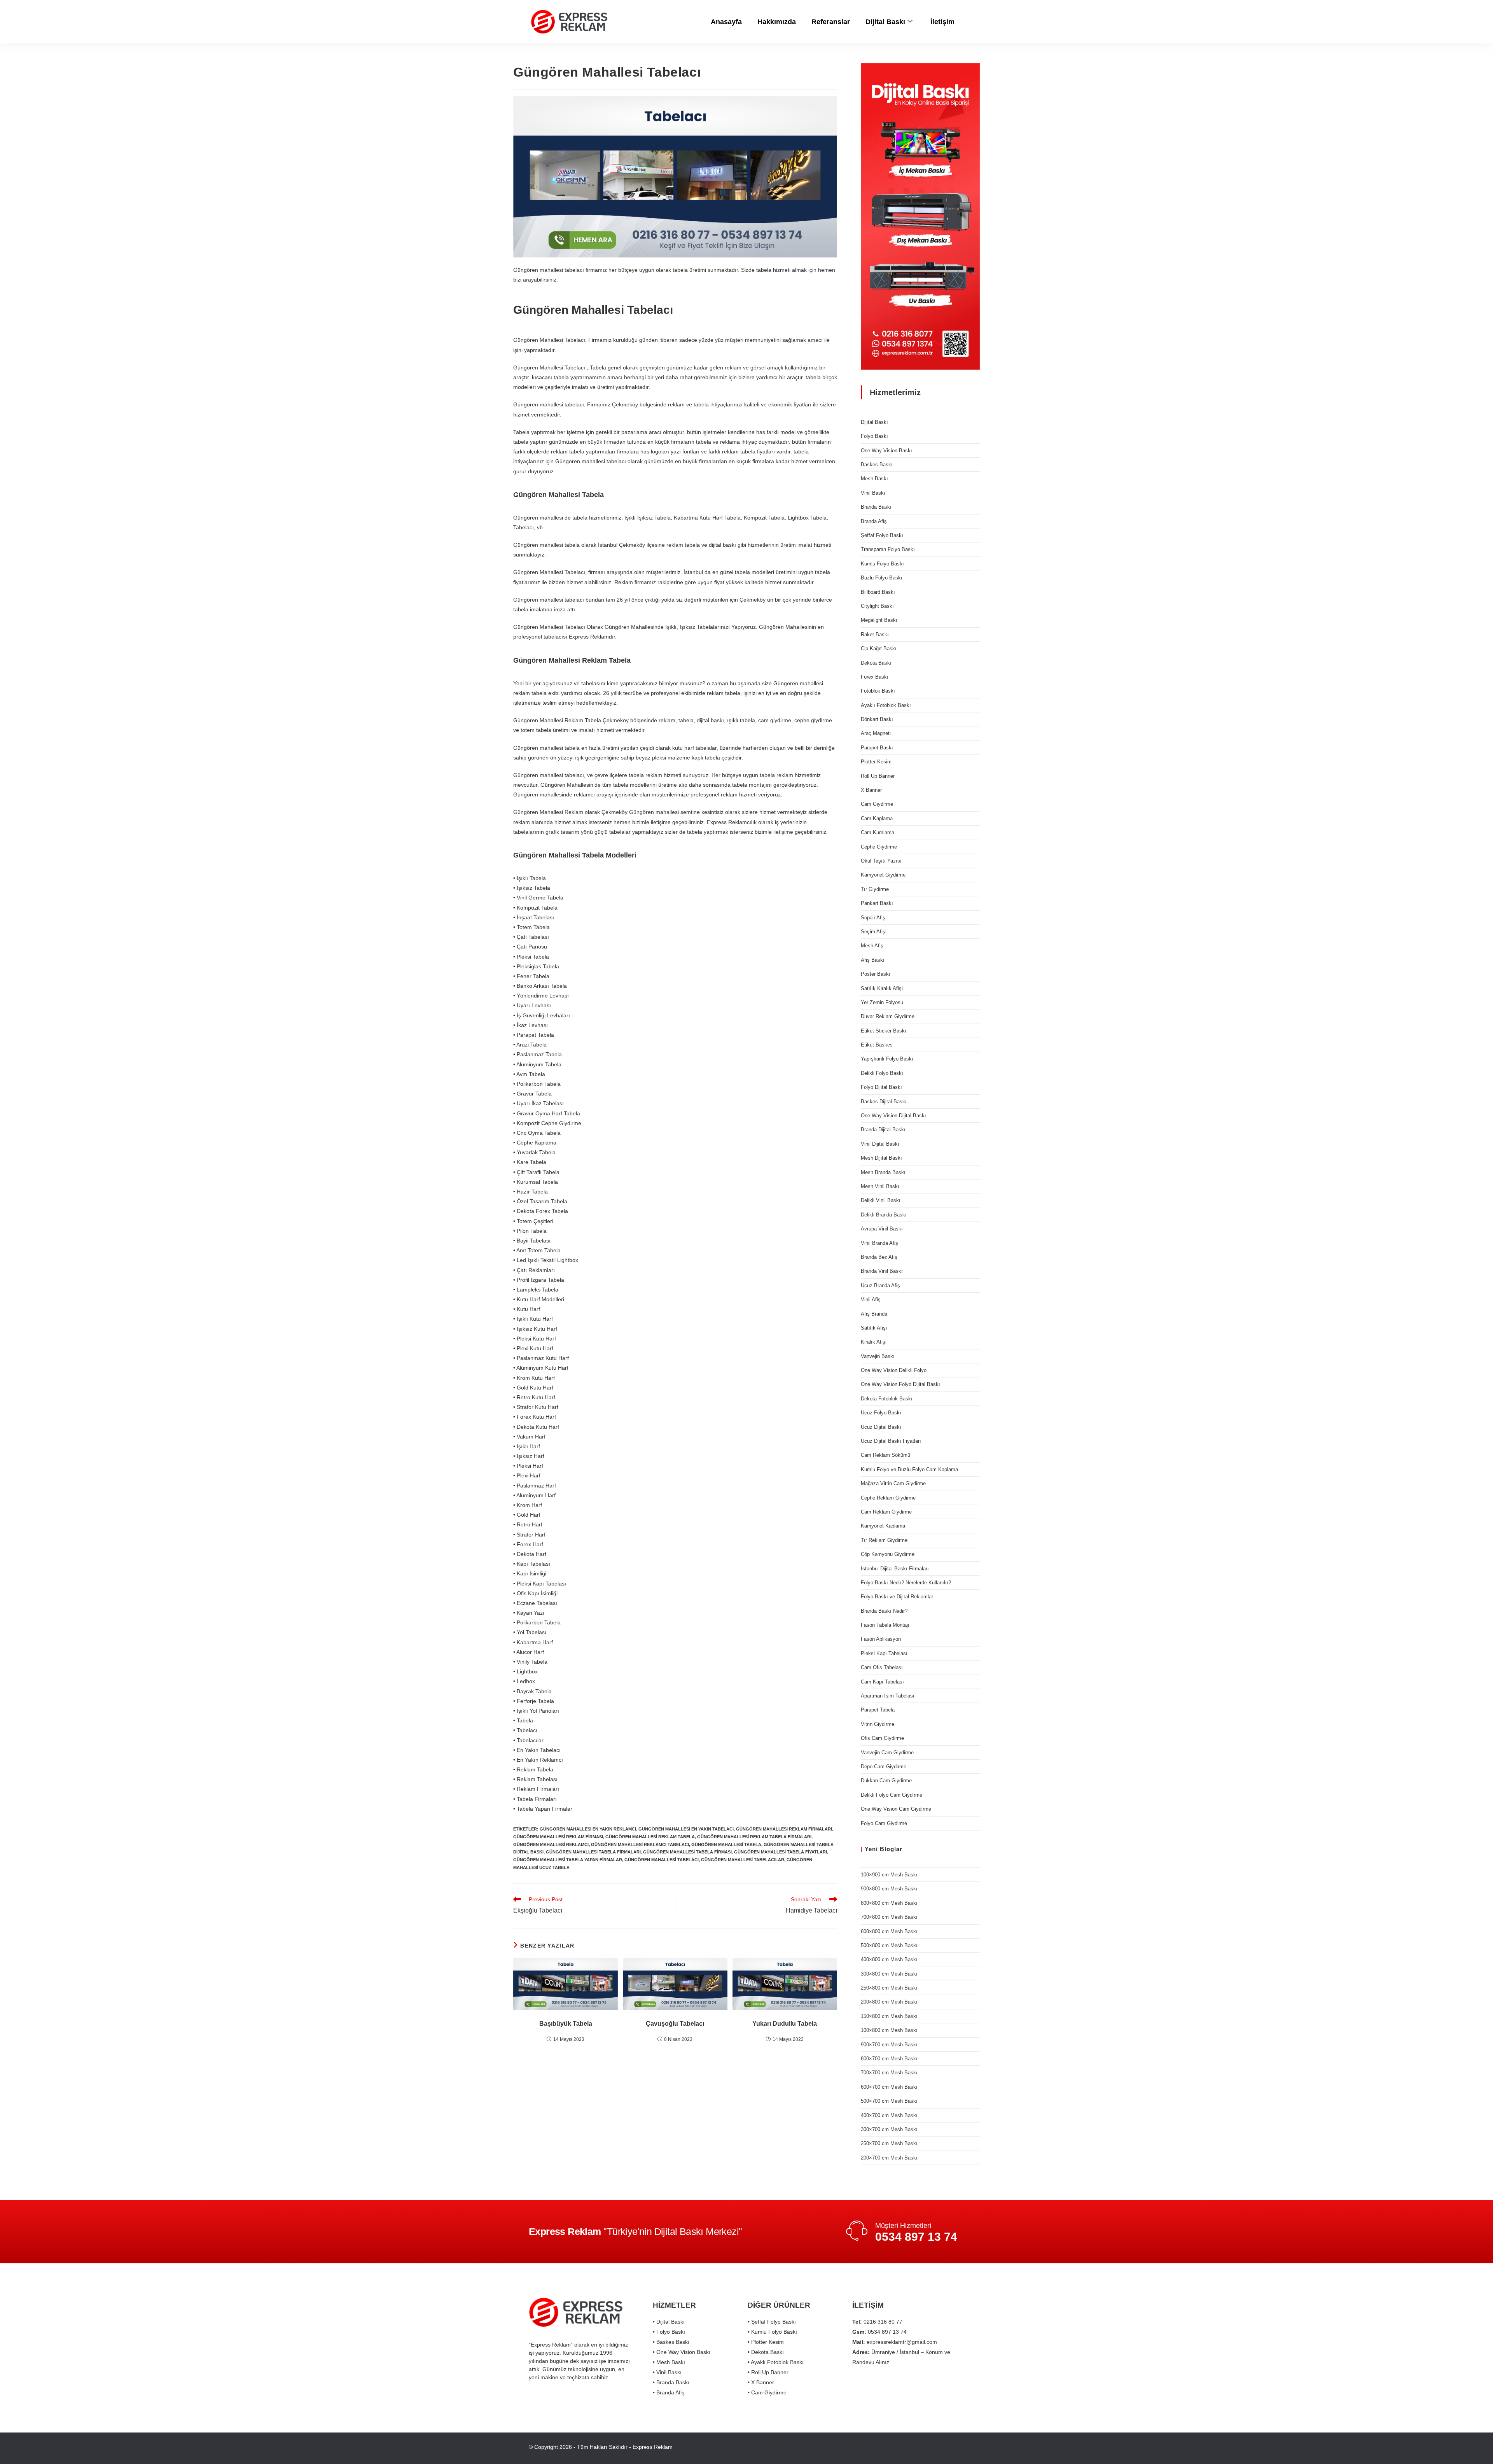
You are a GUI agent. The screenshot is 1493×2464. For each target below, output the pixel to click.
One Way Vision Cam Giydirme (896, 1809)
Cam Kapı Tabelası (882, 1682)
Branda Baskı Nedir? (884, 1611)
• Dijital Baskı (669, 2322)
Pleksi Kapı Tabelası (884, 1653)
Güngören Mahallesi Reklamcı (551, 1844)
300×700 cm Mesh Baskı (889, 2129)
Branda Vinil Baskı (882, 1271)
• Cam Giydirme (767, 2392)
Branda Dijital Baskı (883, 1130)
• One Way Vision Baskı (682, 2352)
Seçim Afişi (874, 932)
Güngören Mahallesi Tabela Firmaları (593, 1852)
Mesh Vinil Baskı (880, 1186)
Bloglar (891, 1849)
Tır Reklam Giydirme (884, 1540)
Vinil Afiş (871, 1299)
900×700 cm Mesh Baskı (889, 2045)
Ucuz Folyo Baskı (881, 1413)
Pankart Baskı (877, 903)
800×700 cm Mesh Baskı (889, 2059)
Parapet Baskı (877, 748)
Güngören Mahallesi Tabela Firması (687, 1852)
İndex (957, 2447)
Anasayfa (726, 22)
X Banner (871, 790)
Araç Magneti (876, 733)
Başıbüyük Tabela (566, 2024)
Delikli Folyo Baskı (882, 1073)
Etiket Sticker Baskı (884, 1031)
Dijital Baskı (885, 22)
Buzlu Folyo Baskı (882, 578)
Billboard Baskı (878, 592)
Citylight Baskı (877, 606)
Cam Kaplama (877, 818)
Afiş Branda (874, 1314)
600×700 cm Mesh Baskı (889, 2087)
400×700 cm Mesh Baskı (889, 2115)
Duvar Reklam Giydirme (888, 1016)
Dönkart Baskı (877, 719)
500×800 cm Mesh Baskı (889, 1945)
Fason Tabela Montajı (885, 1625)
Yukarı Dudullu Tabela (785, 2024)
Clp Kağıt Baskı (879, 648)
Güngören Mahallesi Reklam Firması (558, 1837)
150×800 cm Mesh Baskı (889, 2016)
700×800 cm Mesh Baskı (889, 1917)
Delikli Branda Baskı (884, 1215)
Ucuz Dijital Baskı (881, 1427)
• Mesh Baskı (669, 2362)
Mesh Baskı (874, 479)
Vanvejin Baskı (878, 1356)
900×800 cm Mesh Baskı (889, 1889)
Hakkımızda (777, 22)
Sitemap (883, 2447)
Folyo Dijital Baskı (881, 1087)
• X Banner (761, 2382)
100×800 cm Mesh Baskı (889, 2030)
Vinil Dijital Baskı (880, 1144)
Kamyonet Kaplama (883, 1526)
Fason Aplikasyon (881, 1639)
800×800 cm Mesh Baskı (889, 1903)
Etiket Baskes (877, 1045)
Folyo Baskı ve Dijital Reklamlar (897, 1597)
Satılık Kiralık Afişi (882, 988)
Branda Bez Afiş (879, 1257)
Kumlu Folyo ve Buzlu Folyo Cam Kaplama (909, 1469)
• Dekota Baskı (766, 2352)
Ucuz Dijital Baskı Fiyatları (891, 1441)
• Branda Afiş (669, 2392)
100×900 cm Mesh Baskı (889, 1875)
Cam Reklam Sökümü (885, 1455)
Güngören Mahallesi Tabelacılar (743, 1860)
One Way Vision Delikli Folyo (894, 1370)
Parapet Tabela (878, 1710)
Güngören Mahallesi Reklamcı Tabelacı (640, 1844)
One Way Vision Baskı (886, 451)
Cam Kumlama (878, 832)
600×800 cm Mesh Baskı (889, 1931)
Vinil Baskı (873, 493)
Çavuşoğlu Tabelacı (675, 2024)
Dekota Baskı (876, 663)
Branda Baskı (876, 507)
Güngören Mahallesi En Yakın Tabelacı (686, 1829)
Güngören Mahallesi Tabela (726, 1844)
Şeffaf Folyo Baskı (882, 535)
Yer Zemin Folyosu (882, 1002)
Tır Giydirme (875, 889)
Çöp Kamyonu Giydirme (888, 1554)
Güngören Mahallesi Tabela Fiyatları (781, 1852)
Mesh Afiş (872, 946)
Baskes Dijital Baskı (884, 1102)
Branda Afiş (874, 521)
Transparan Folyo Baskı (888, 549)
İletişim (942, 22)
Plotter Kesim (876, 762)
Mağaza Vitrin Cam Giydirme (893, 1483)
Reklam (834, 2447)
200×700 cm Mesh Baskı (889, 2158)
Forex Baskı (875, 677)
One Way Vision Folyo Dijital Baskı (900, 1384)
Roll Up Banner (878, 776)
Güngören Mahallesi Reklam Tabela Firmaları (754, 1837)
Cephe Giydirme (879, 847)
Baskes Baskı (877, 465)
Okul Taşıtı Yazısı (881, 861)
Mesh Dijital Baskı (881, 1158)
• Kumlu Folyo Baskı (772, 2332)
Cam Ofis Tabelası (882, 1667)
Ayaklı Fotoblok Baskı (886, 705)
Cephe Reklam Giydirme (888, 1498)
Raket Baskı (875, 634)
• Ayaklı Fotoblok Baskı (776, 2362)
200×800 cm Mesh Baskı (889, 2002)
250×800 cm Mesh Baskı (889, 1988)
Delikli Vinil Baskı (881, 1200)
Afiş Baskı (873, 960)
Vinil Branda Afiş (879, 1243)
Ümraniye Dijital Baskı (792, 2447)
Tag (920, 2447)
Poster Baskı (876, 974)
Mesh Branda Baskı (883, 1172)
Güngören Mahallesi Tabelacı (662, 1860)
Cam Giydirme (877, 804)
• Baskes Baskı (671, 2342)
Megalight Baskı (879, 620)
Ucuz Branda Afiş (880, 1285)
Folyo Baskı (874, 436)
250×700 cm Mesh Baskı (889, 2143)
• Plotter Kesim (766, 2342)
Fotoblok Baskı (878, 691)
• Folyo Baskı (669, 2332)
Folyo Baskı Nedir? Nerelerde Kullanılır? (906, 1583)
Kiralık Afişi (874, 1342)
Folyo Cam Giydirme (884, 1823)
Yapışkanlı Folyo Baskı (887, 1059)
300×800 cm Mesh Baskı (889, 1974)
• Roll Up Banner (768, 2372)
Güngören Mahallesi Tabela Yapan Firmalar (568, 1860)
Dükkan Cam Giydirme (886, 1781)
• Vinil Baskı (667, 2372)
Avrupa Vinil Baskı (882, 1229)
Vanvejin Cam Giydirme (887, 1753)
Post (904, 2447)
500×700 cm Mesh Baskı (889, 2101)
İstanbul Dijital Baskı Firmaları (895, 1569)
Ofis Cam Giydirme (882, 1738)
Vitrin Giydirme (878, 1724)
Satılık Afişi (874, 1328)
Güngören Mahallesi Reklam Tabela (650, 1837)
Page (938, 2447)
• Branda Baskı (671, 2382)
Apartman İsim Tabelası (888, 1696)
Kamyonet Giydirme (883, 875)
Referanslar (831, 22)
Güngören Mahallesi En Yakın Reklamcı (588, 1829)
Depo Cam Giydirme (884, 1767)
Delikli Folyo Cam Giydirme (892, 1795)
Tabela (858, 2447)
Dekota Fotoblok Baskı (887, 1399)
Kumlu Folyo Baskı (882, 564)
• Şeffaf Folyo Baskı (772, 2322)
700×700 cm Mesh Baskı (889, 2073)
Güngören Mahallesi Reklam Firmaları (784, 1829)
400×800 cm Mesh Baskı (889, 1959)
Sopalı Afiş (873, 918)
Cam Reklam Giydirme (886, 1512)
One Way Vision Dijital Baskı (893, 1116)
